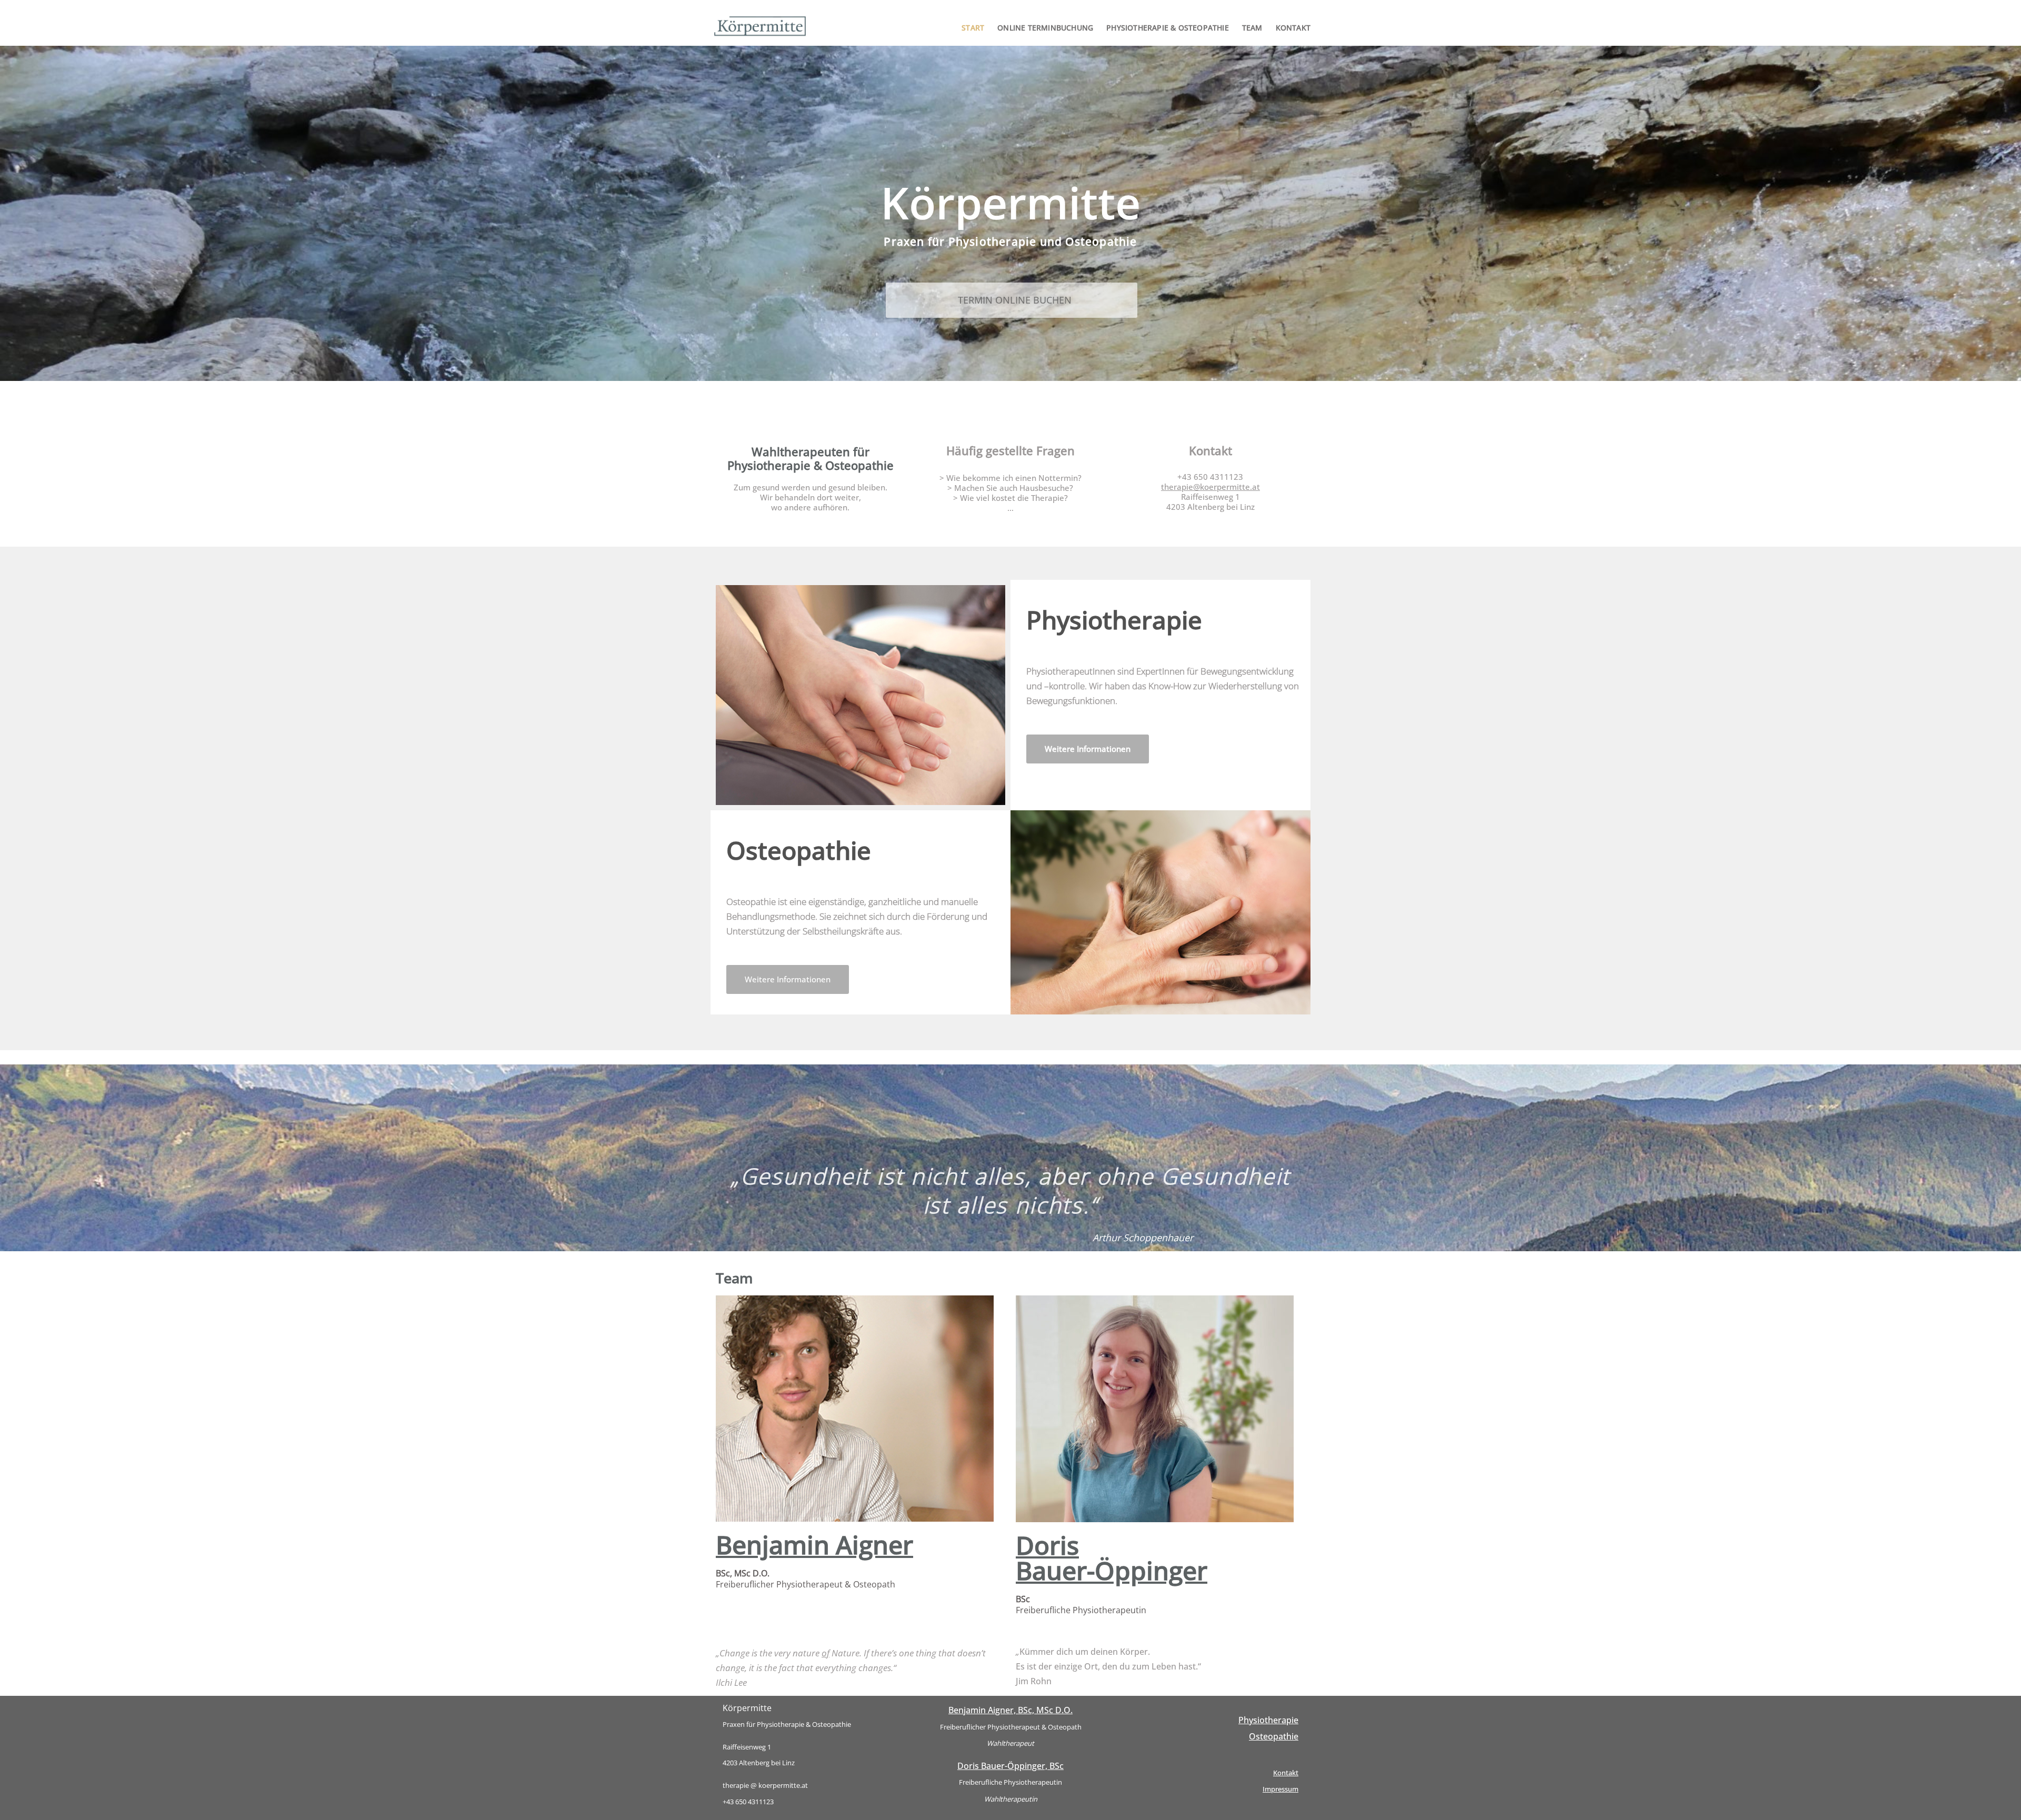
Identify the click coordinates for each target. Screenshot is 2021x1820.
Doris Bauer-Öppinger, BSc (1010, 1766)
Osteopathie (1274, 1736)
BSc (1081, 1605)
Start (973, 28)
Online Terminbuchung (1045, 28)
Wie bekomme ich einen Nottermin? (1014, 478)
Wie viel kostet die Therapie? (1014, 498)
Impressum (1280, 1789)
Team (1252, 28)
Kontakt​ (1210, 450)
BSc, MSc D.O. (806, 1579)
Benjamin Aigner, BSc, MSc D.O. (1010, 1710)
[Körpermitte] (763, 26)
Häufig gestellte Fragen (1010, 450)
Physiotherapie (1268, 1720)
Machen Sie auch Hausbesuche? (1014, 488)
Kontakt (1293, 28)
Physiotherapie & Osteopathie (1168, 28)
